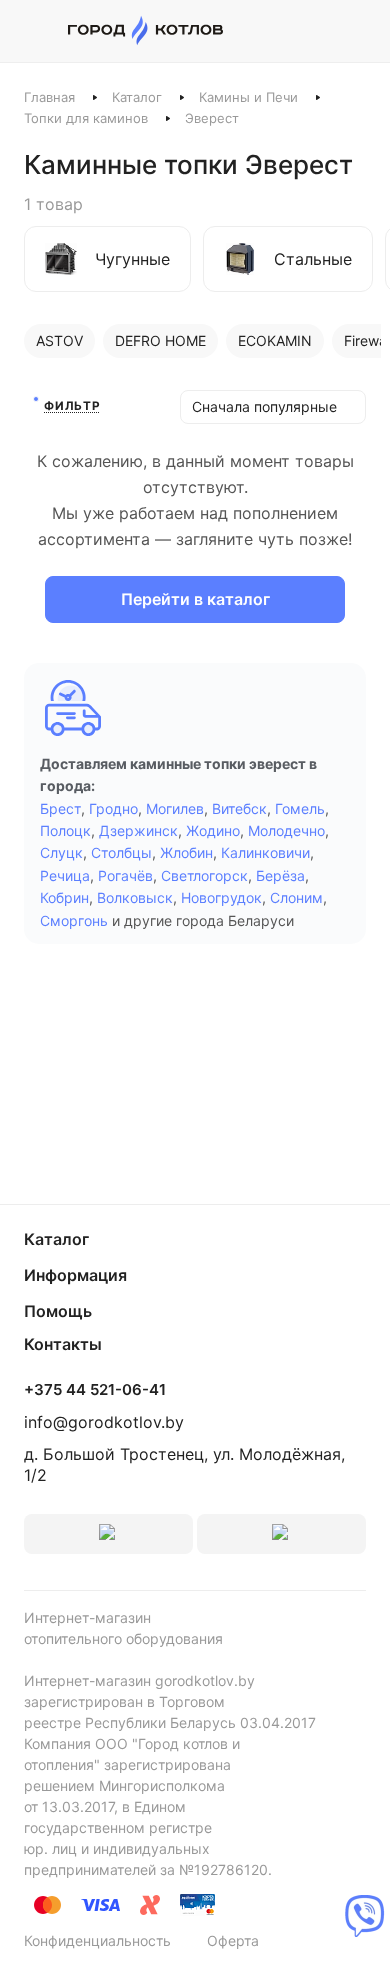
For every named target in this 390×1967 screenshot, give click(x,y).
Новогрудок (221, 897)
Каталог (137, 97)
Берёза (280, 875)
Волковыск (135, 897)
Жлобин (186, 852)
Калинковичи (265, 852)
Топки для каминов (86, 118)
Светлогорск (204, 875)
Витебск (239, 808)
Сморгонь (74, 920)
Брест (60, 808)
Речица (65, 875)
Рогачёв (125, 875)
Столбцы (121, 852)
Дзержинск (138, 830)
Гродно (113, 808)
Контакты (63, 1344)
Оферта (233, 1940)
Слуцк (61, 852)
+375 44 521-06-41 (95, 1390)
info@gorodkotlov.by (104, 1422)
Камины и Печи (248, 97)
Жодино (213, 830)
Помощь (58, 1311)
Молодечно (286, 830)
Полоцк (65, 830)
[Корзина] (355, 31)
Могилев (175, 808)
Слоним (296, 897)
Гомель (300, 808)
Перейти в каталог (195, 599)
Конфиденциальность (97, 1940)
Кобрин (64, 897)
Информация (75, 1275)
